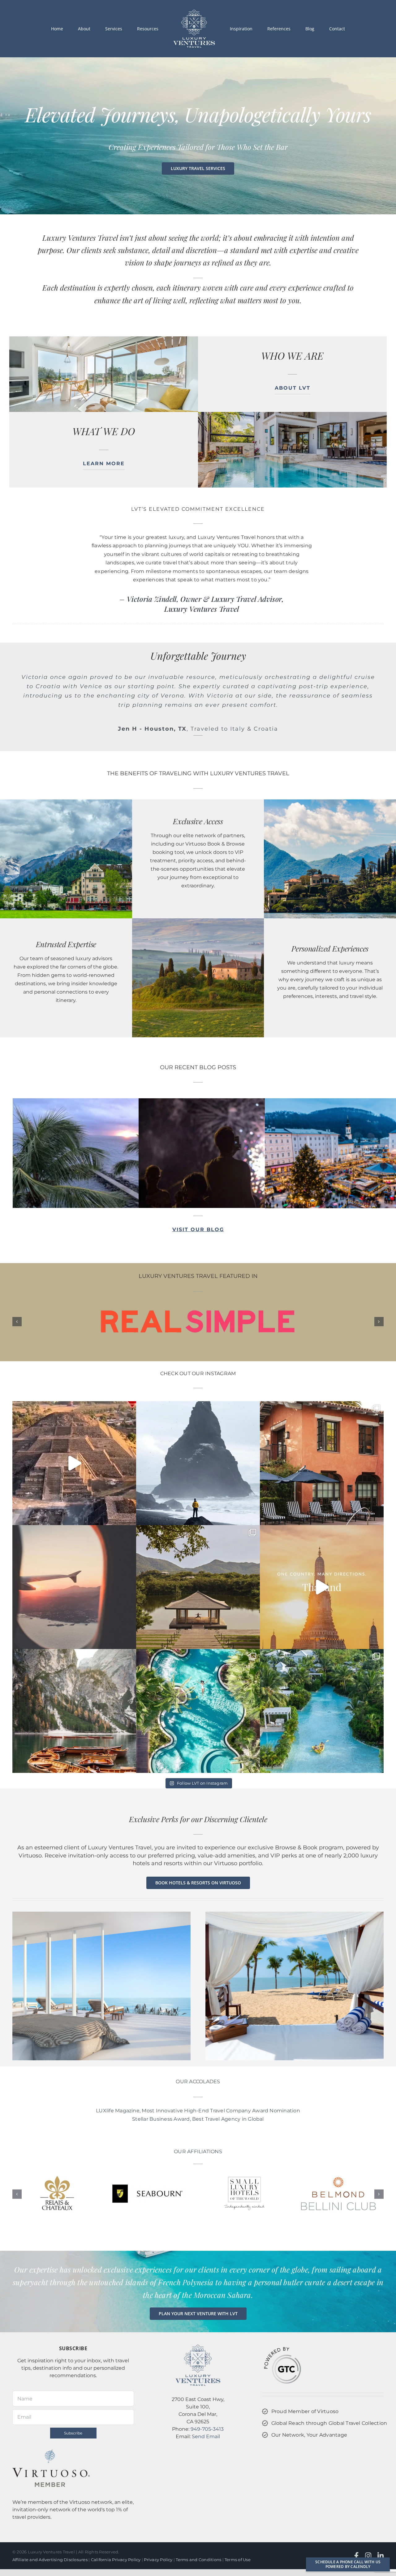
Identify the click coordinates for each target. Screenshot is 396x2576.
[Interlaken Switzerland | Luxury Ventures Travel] (66, 774)
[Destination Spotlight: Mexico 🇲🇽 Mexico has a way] (74, 1435)
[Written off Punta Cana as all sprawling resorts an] (322, 1683)
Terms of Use (238, 2532)
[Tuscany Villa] (198, 893)
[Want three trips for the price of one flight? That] (322, 1559)
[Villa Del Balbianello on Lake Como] (330, 774)
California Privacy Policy (116, 2532)
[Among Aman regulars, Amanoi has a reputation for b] (198, 1559)
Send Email (206, 2409)
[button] (17, 1294)
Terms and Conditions (198, 2532)
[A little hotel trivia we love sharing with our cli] (198, 1683)
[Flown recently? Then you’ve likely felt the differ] (74, 1559)
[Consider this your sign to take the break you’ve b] (322, 1435)
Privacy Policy (158, 2532)
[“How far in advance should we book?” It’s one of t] (74, 1683)
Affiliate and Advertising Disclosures (50, 2532)
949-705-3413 (207, 2401)
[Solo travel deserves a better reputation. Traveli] (198, 1435)
